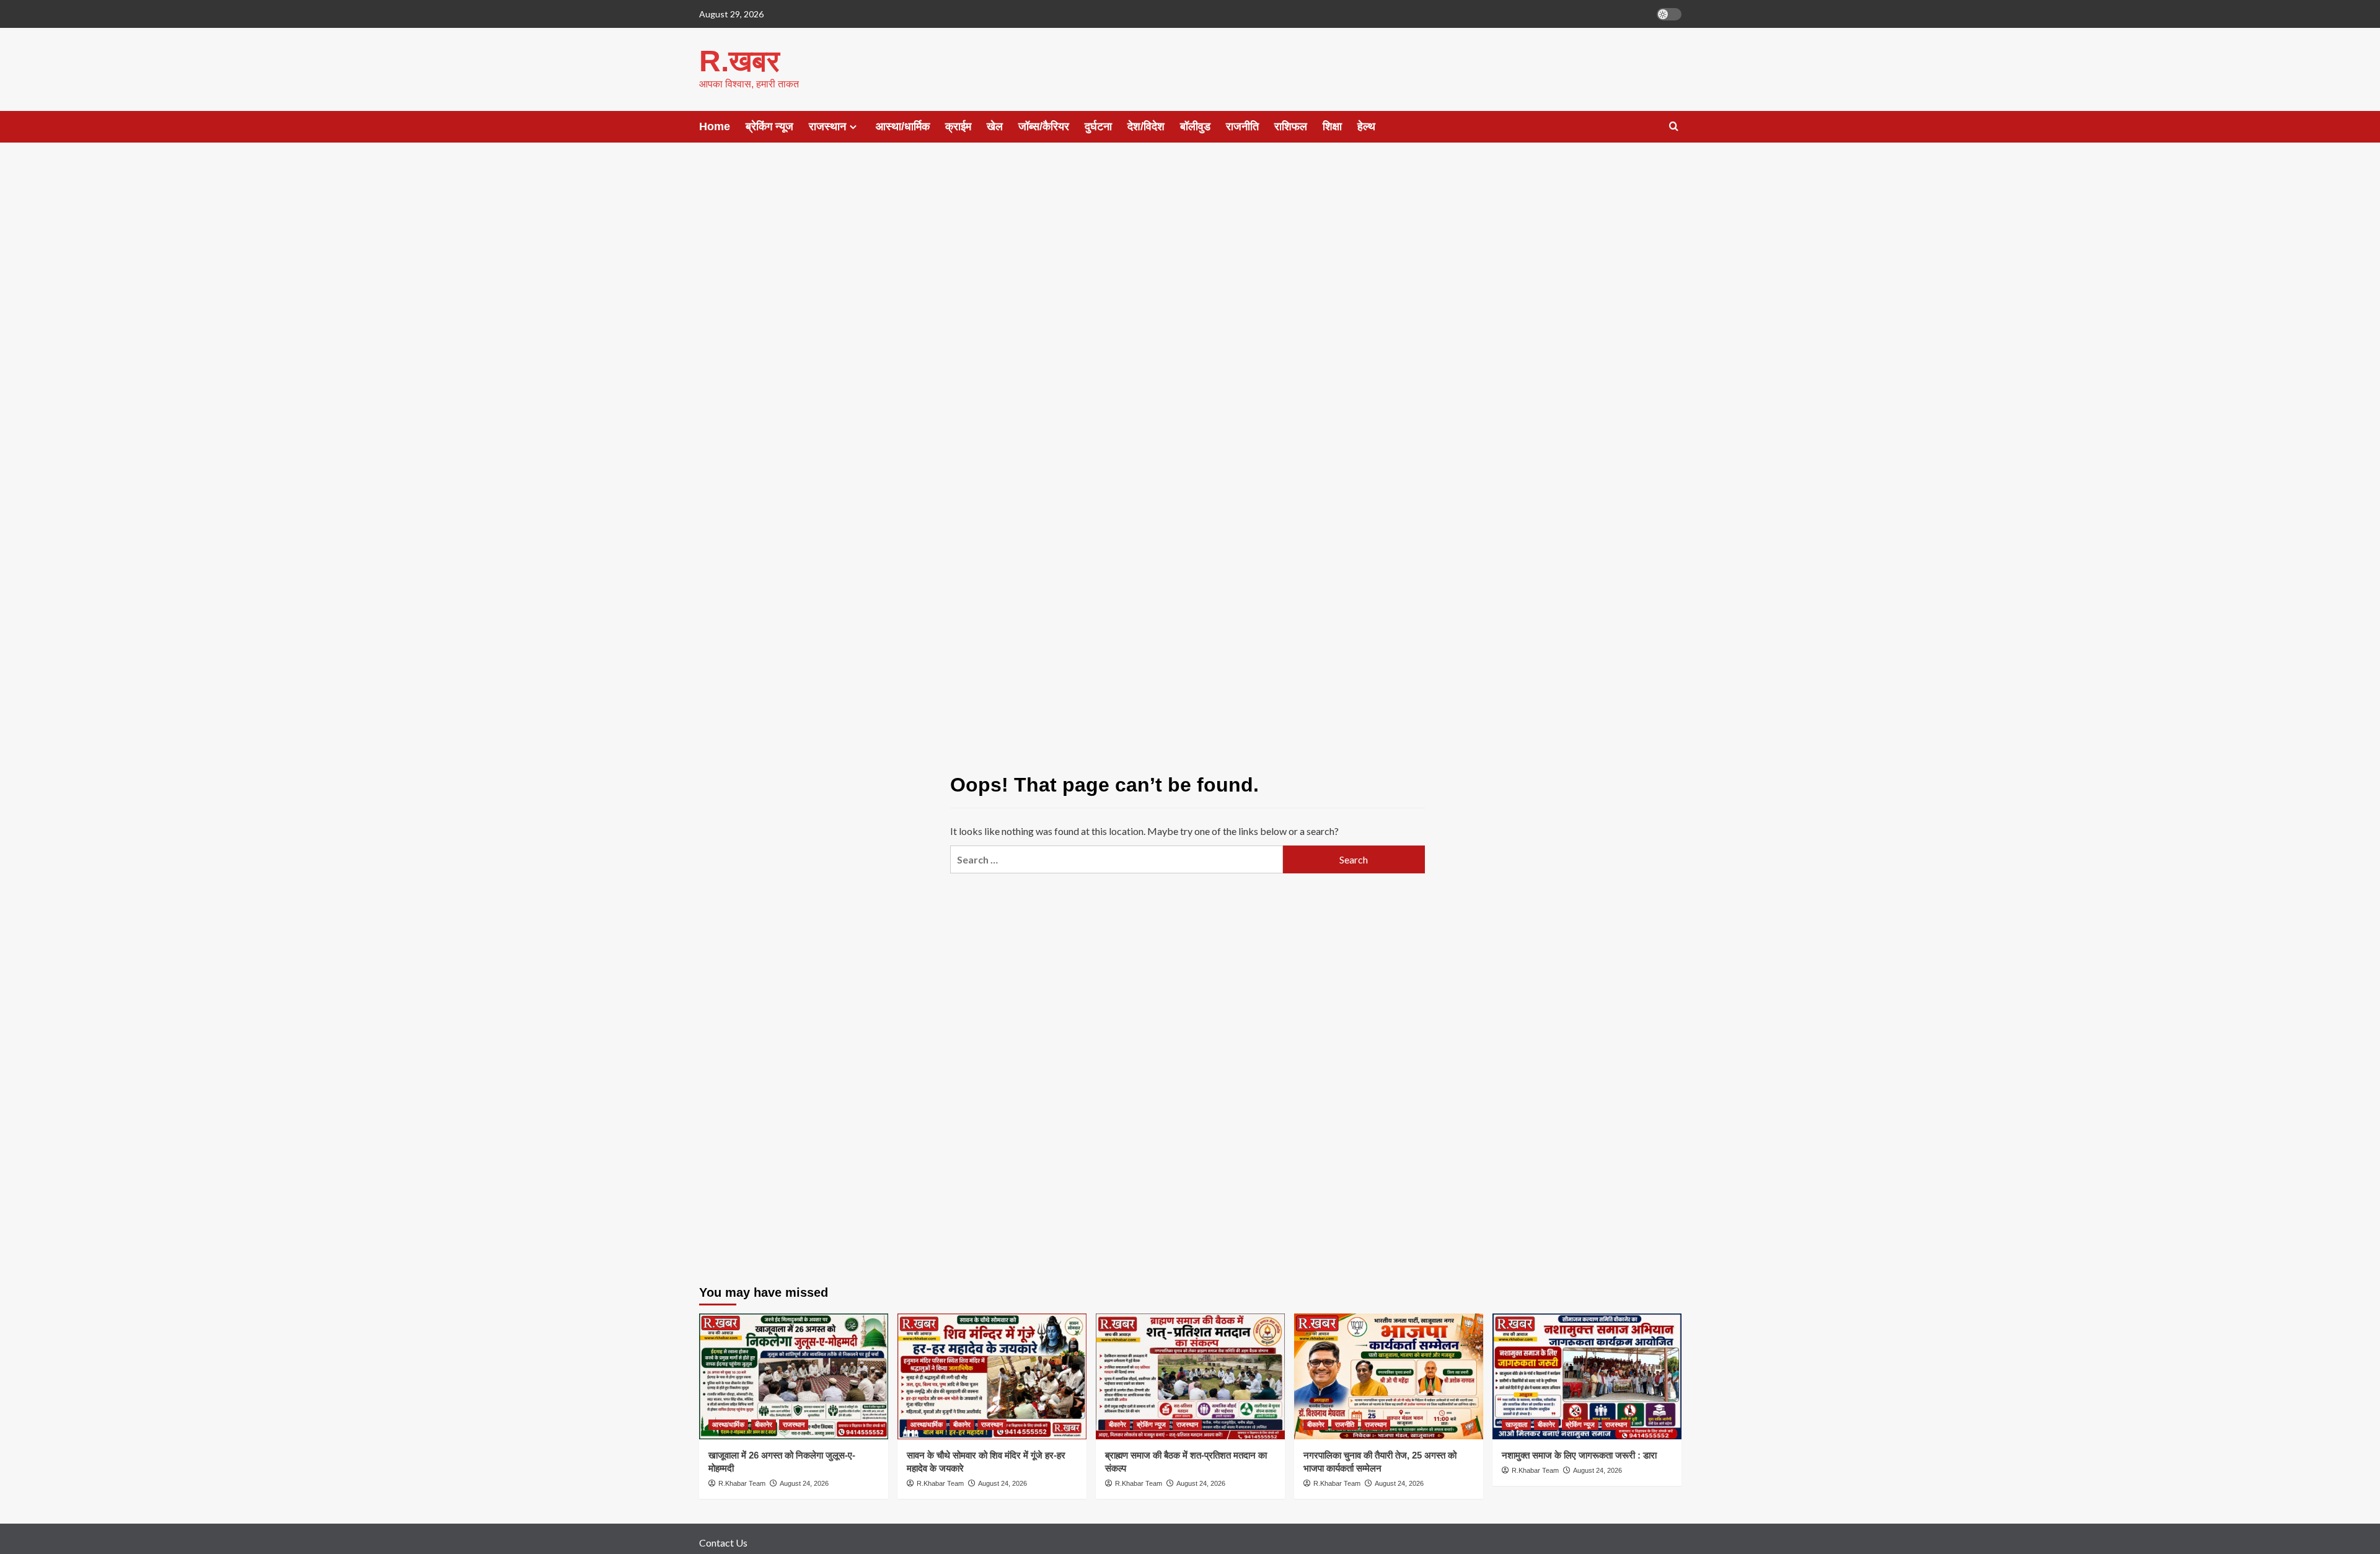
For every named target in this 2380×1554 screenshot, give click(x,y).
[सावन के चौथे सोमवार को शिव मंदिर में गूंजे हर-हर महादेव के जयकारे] (992, 1376)
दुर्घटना (1098, 126)
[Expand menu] (853, 127)
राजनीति (1242, 126)
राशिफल (1291, 126)
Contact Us (723, 1543)
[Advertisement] (1190, 254)
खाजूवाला (1516, 1424)
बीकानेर (764, 1424)
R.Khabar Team (742, 1483)
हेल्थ (1366, 126)
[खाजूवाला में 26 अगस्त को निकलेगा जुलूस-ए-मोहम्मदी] (794, 1376)
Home (715, 126)
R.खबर (739, 61)
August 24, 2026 (804, 1483)
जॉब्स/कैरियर (1044, 126)
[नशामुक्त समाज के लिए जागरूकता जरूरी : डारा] (1587, 1376)
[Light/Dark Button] (1669, 14)
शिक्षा (1332, 126)
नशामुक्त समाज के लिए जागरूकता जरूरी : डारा (1579, 1455)
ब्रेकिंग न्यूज (769, 126)
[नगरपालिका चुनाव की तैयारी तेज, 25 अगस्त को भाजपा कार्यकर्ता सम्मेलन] (1389, 1376)
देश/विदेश (1146, 126)
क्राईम (958, 126)
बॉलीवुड (1195, 126)
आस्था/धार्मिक (903, 126)
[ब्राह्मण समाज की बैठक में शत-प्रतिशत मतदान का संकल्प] (1190, 1376)
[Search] (1674, 127)
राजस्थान (827, 126)
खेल (995, 126)
